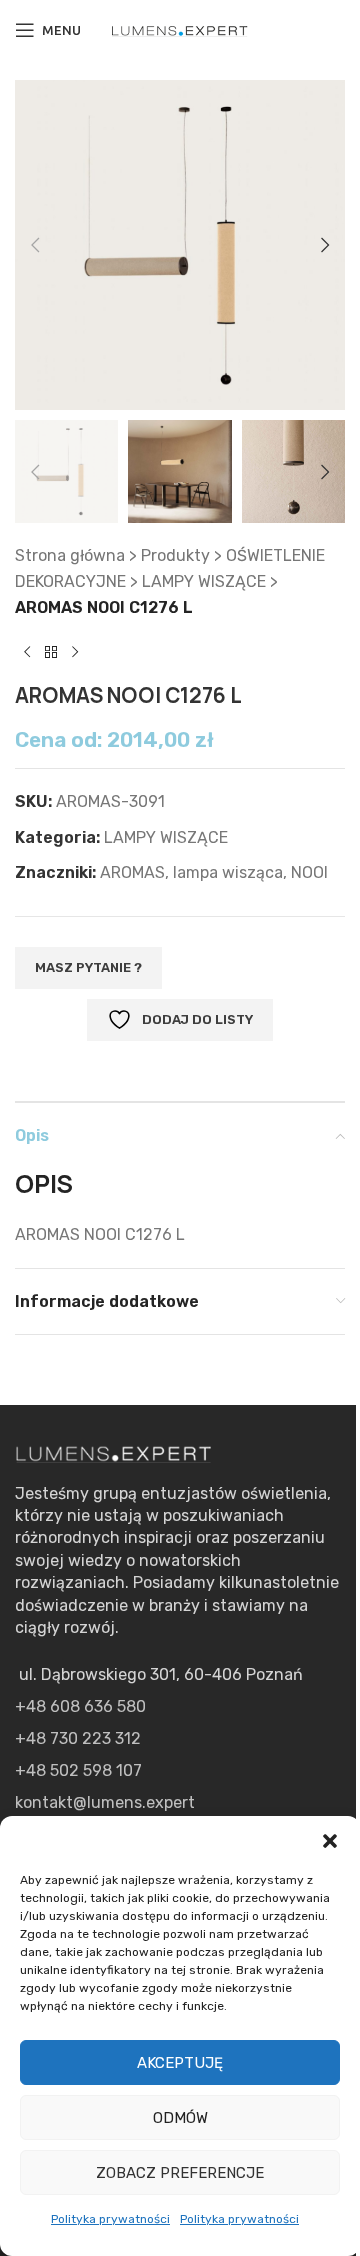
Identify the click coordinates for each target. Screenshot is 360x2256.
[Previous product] (27, 652)
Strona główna (70, 555)
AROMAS (132, 872)
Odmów (180, 2118)
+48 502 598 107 (78, 1770)
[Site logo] (180, 29)
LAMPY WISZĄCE (204, 581)
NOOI (309, 872)
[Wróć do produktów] (51, 652)
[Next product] (75, 652)
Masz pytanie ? (88, 967)
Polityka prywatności (110, 2219)
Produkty (175, 555)
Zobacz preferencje (180, 2173)
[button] (330, 1841)
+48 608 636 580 (80, 1706)
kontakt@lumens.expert (105, 1802)
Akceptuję (180, 2063)
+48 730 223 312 (78, 1738)
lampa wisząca (228, 872)
